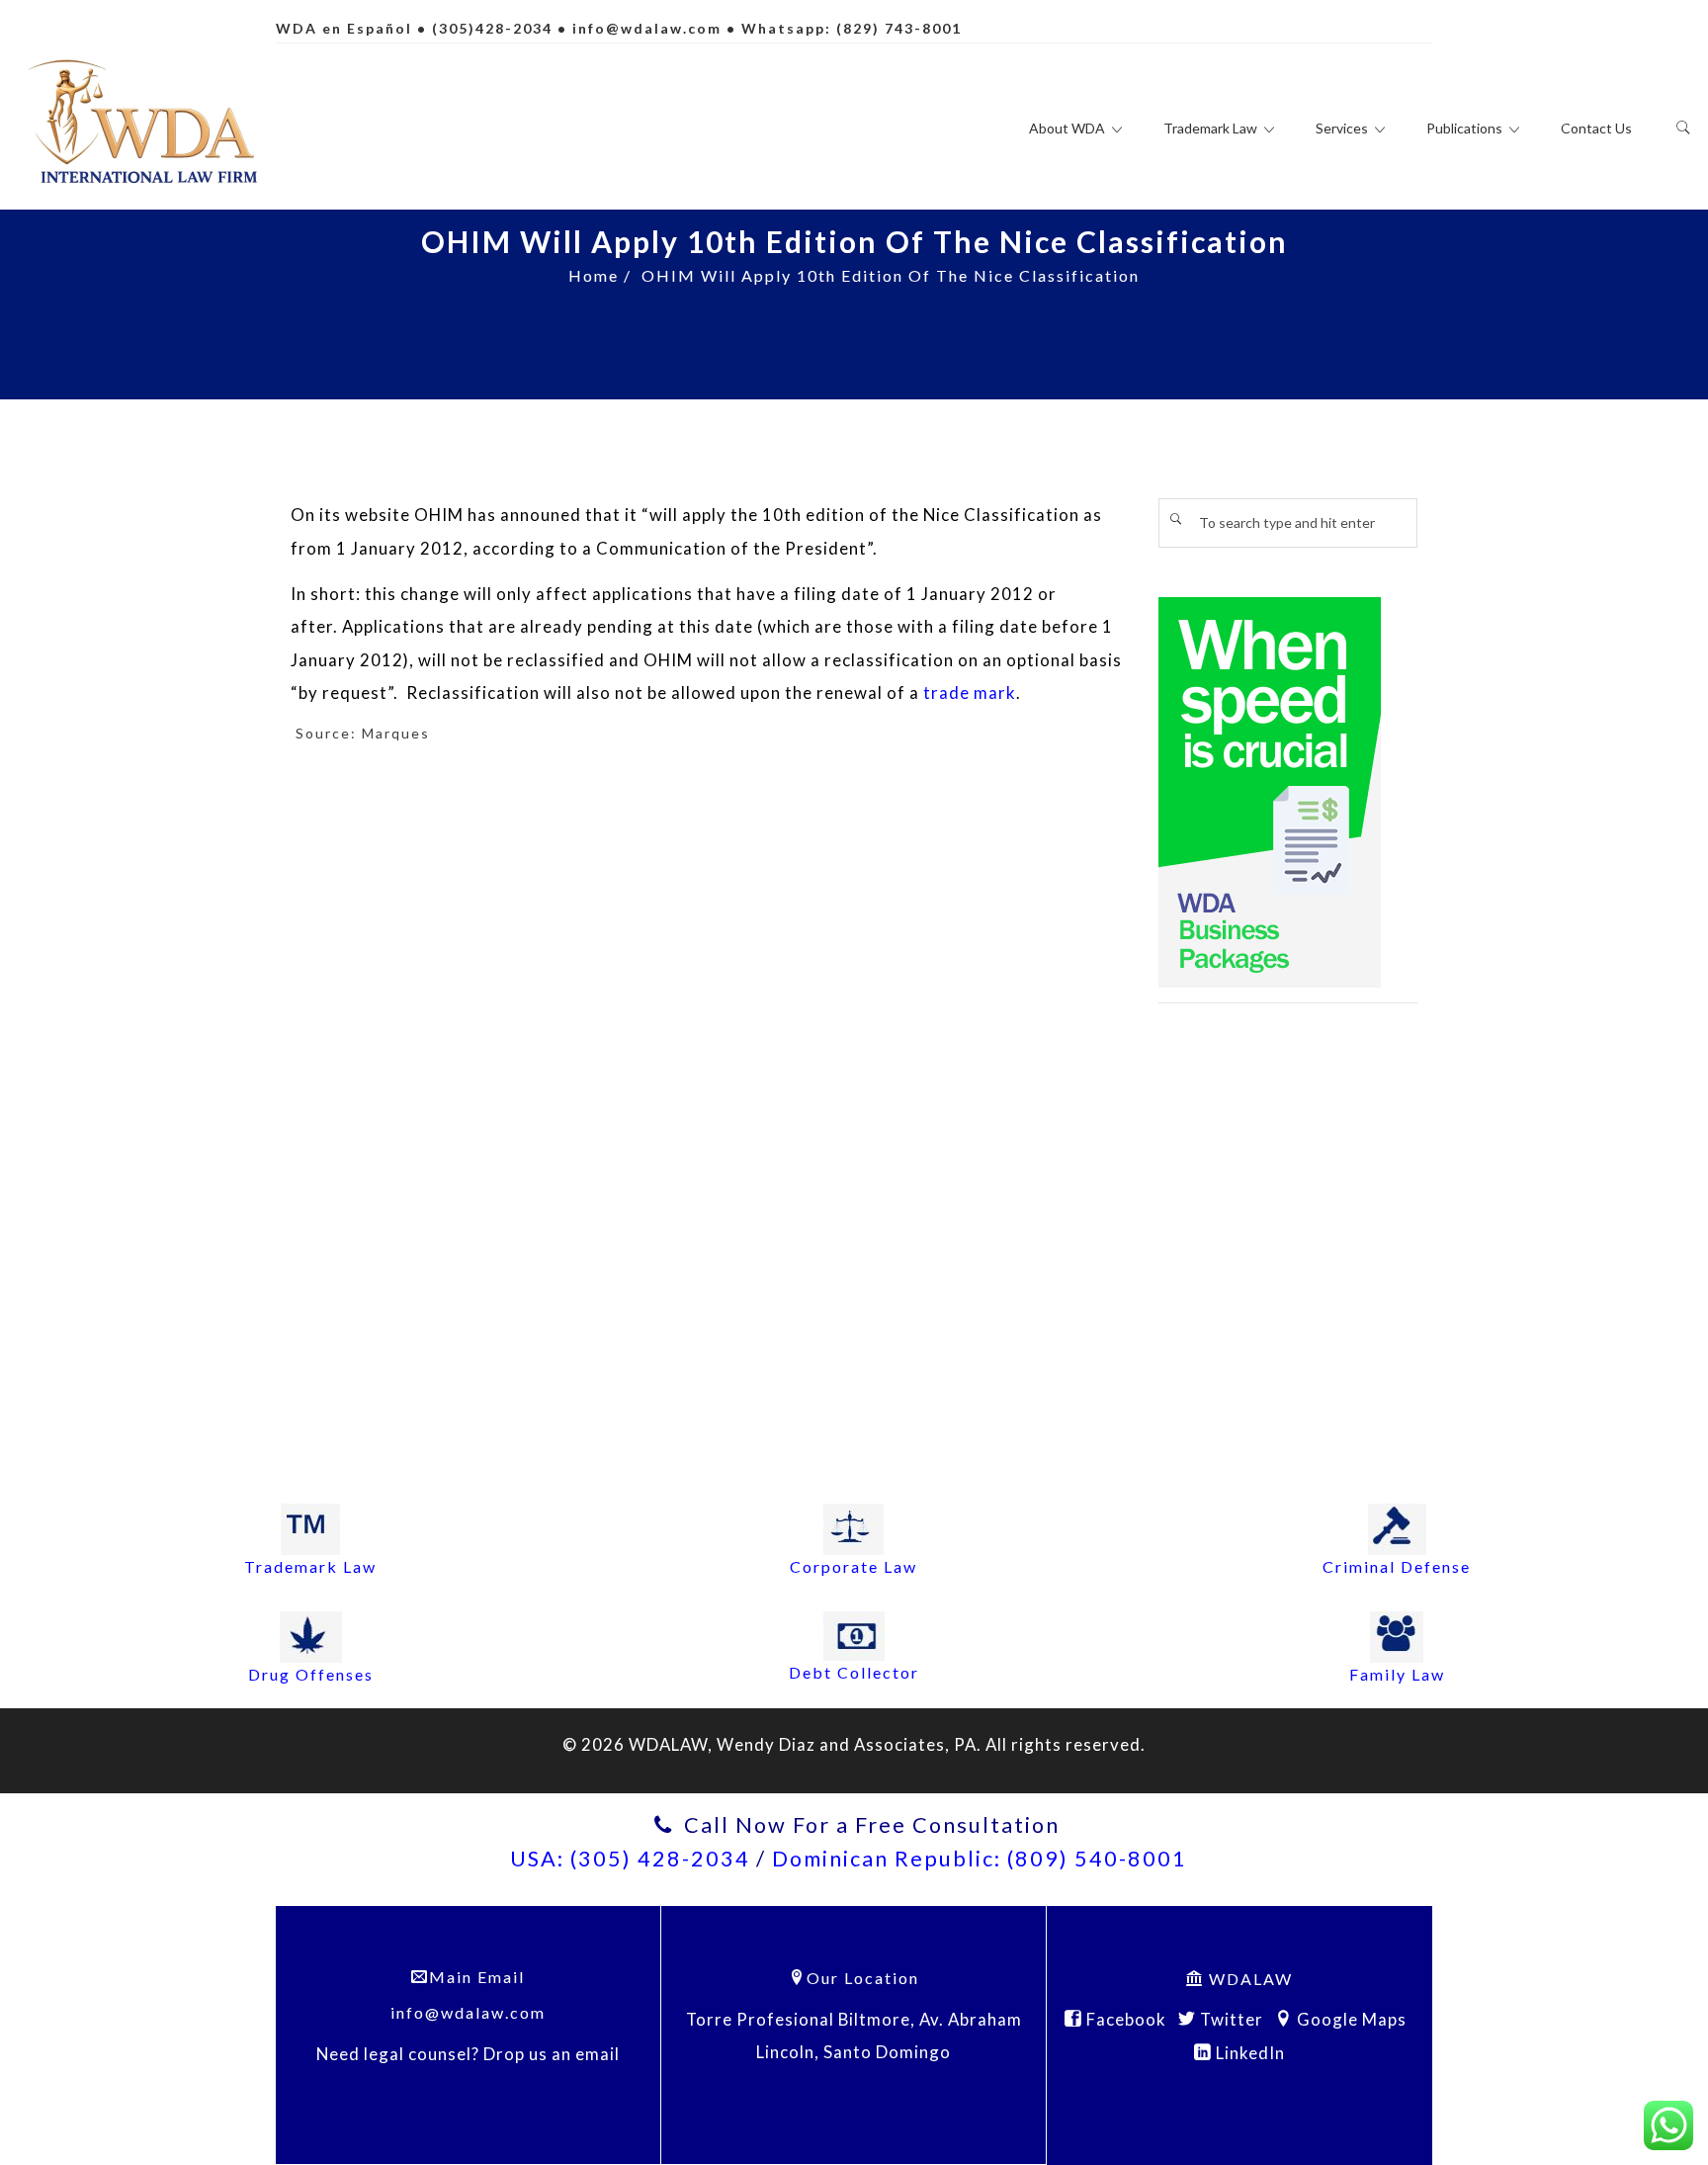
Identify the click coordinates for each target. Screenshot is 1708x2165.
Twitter (1230, 2019)
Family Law (1397, 1674)
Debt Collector (854, 1672)
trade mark (970, 693)
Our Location (863, 1978)
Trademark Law (310, 1566)
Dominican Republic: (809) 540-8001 (980, 1859)
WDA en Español (344, 28)
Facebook (1124, 2019)
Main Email (477, 1977)
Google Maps (1350, 2019)
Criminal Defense (1397, 1566)
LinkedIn (1248, 2053)
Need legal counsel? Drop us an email (468, 2054)
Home (594, 275)
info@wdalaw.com (647, 28)
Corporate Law (854, 1566)
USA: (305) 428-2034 (630, 1859)
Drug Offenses (311, 1674)
